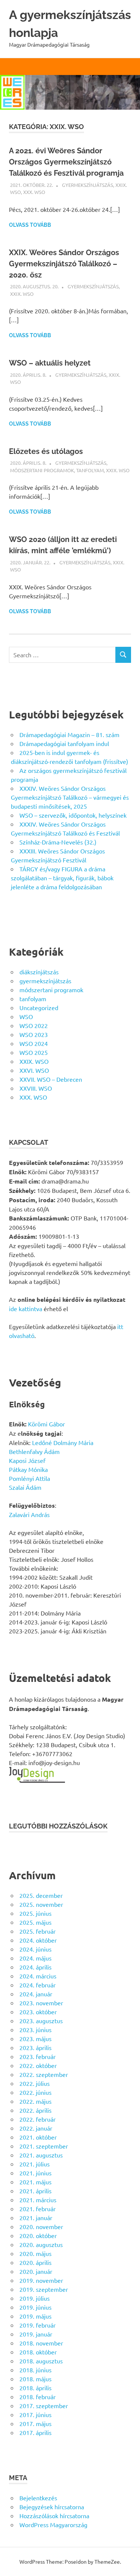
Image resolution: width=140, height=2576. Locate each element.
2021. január (36, 2218)
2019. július (35, 2298)
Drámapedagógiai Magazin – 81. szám (69, 734)
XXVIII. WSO (36, 1088)
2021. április (35, 2191)
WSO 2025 (34, 1052)
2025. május (35, 1922)
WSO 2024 (34, 1043)
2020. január (36, 2271)
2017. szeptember (44, 2406)
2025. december (41, 1895)
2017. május (35, 2423)
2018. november (41, 2343)
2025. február (38, 1931)
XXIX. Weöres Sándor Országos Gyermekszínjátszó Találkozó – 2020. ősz (64, 264)
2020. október (38, 2235)
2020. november (41, 2226)
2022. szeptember (44, 2074)
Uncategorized (39, 1007)
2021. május (35, 2182)
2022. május (35, 2101)
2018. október (38, 2352)
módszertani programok (42, 470)
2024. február (38, 1985)
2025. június (35, 1913)
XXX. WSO (34, 192)
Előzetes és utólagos (46, 451)
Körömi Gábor (46, 1424)
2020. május (35, 2253)
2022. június (35, 2092)
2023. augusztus (41, 2021)
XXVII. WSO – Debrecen (51, 1079)
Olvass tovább (30, 225)
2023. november (41, 2003)
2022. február (38, 2119)
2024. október (38, 1940)
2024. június (35, 1949)
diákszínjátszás (39, 972)
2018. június (35, 2370)
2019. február (38, 2325)
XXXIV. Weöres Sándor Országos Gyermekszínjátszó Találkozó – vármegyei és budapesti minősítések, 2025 (70, 797)
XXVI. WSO (34, 1070)
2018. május (35, 2379)
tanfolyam (90, 470)
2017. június (35, 2414)
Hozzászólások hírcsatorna (54, 2516)
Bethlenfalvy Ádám (34, 1451)
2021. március (38, 2200)
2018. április (35, 2388)
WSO (26, 1016)
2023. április (35, 2047)
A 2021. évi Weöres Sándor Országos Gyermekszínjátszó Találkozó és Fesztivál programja (66, 162)
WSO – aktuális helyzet (50, 363)
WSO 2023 (34, 1034)
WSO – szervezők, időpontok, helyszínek (73, 815)
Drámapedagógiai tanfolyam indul (64, 743)
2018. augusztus (41, 2361)
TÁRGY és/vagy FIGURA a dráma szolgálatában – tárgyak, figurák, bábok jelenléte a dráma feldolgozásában (62, 878)
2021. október (38, 2137)
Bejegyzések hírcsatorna (52, 2507)
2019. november (41, 2280)
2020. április (35, 2262)
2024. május (35, 1958)
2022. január (36, 2128)
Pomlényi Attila (29, 1478)
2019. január (36, 2334)
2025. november (41, 1904)
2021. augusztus (41, 2155)
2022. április (35, 2110)
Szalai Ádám (25, 1487)
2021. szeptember (44, 2146)
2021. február (38, 2209)
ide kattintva (26, 1309)
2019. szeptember (44, 2289)
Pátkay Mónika (28, 1469)
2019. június (35, 2307)
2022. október (38, 2065)
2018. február (38, 2397)
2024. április (35, 1967)
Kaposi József (27, 1460)
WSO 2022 (34, 1025)
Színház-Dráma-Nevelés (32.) (58, 842)
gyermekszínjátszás (88, 185)
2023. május (35, 2038)
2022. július (35, 2083)
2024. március (38, 1976)
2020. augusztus (41, 2244)
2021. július (35, 2164)
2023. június (35, 2030)
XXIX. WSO (22, 294)
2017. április (35, 2432)
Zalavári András (29, 1514)
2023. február (38, 2056)
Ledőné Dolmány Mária (63, 1442)
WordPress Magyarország (53, 2525)
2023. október (38, 2012)
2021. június (35, 2173)
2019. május (35, 2316)
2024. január (36, 1994)
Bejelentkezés (38, 2498)
